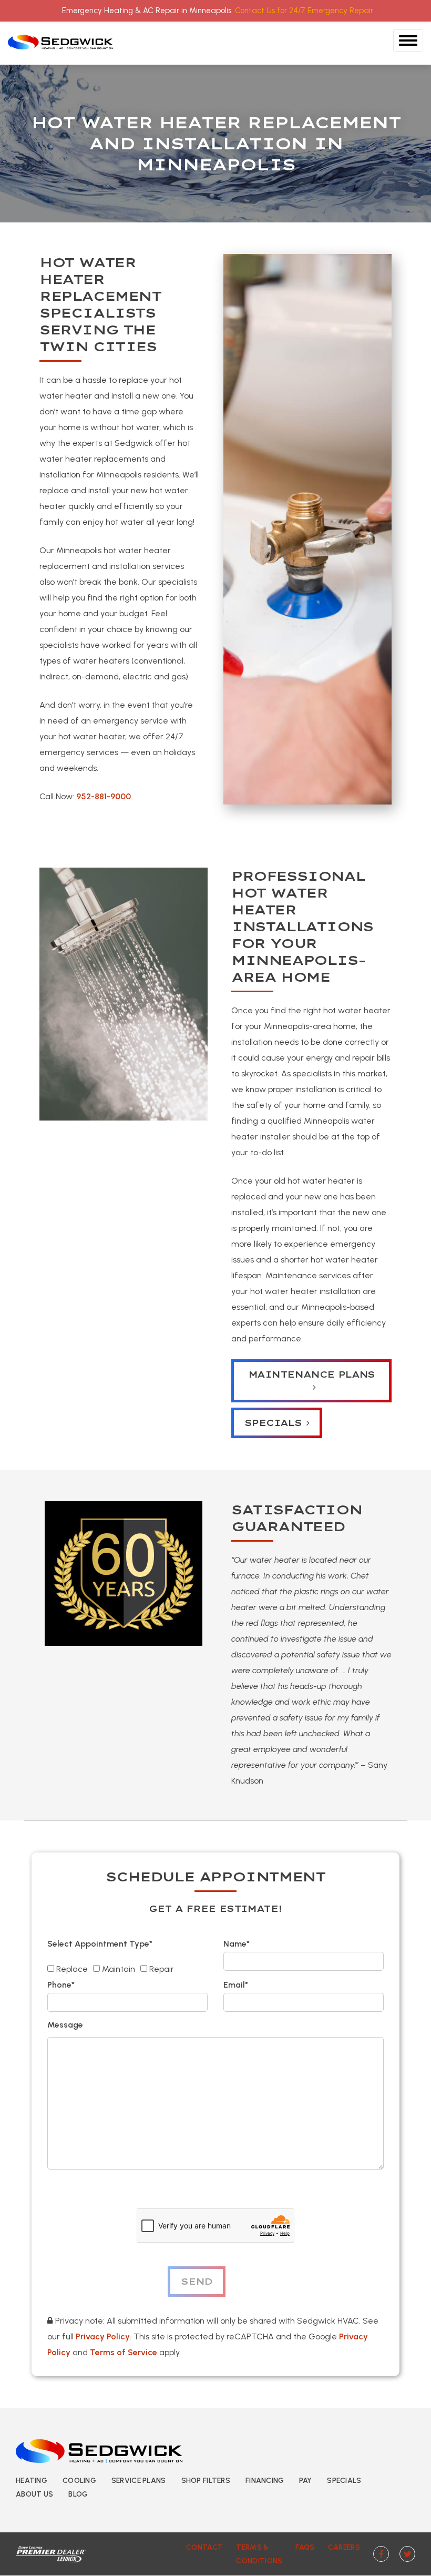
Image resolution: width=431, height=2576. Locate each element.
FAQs (305, 2547)
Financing (265, 2481)
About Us (34, 2494)
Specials (273, 1423)
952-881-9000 (104, 796)
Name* (237, 1944)
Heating (32, 2481)
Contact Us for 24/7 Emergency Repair (304, 11)
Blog (78, 2494)
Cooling (79, 2481)
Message (65, 2025)
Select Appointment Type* (100, 1944)
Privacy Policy (103, 2336)
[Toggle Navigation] (408, 40)
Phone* (61, 1985)
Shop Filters (206, 2481)
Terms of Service (124, 2352)
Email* (236, 1985)
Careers (344, 2547)
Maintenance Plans (311, 1374)
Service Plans (139, 2481)
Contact (204, 2547)
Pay (305, 2481)
